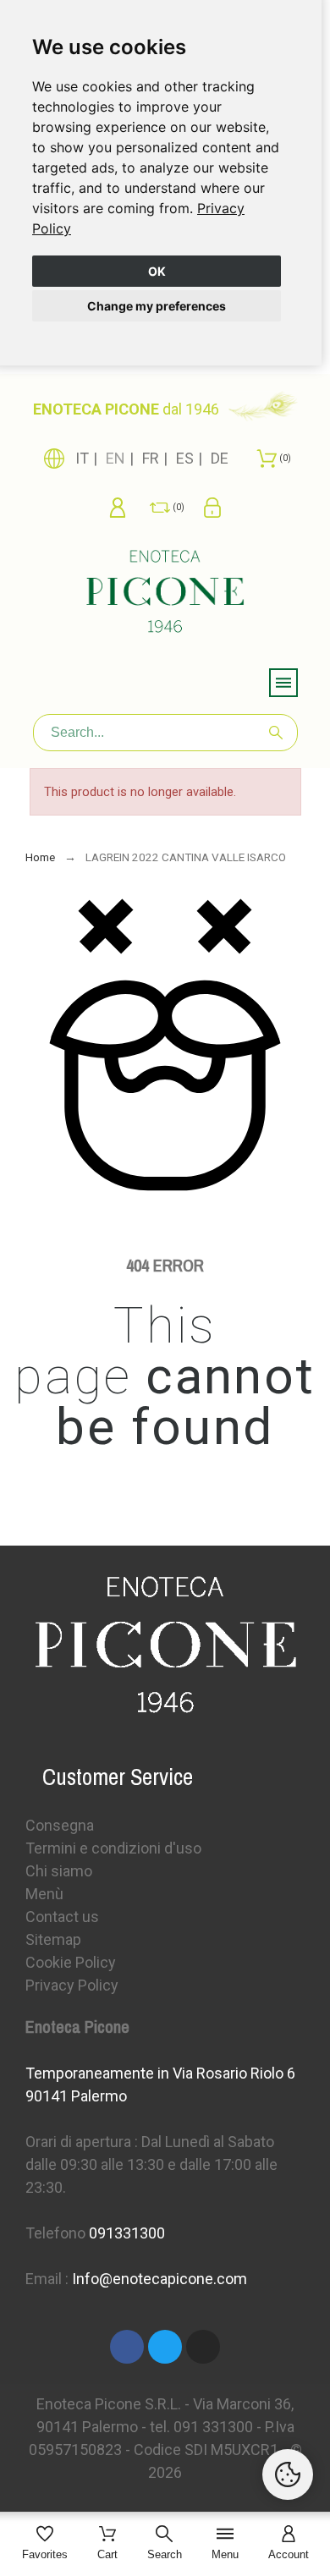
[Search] (276, 733)
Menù (44, 1894)
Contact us (62, 1917)
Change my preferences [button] (157, 306)
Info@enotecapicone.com (159, 2279)
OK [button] (157, 271)
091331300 (127, 2233)
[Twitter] (165, 2347)
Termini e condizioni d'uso (113, 1848)
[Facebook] (127, 2347)
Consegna (60, 1825)
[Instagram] (203, 2347)
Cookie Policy (71, 1962)
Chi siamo (59, 1871)
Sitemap (53, 1939)
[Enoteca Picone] (165, 594)
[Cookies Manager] (288, 2474)
